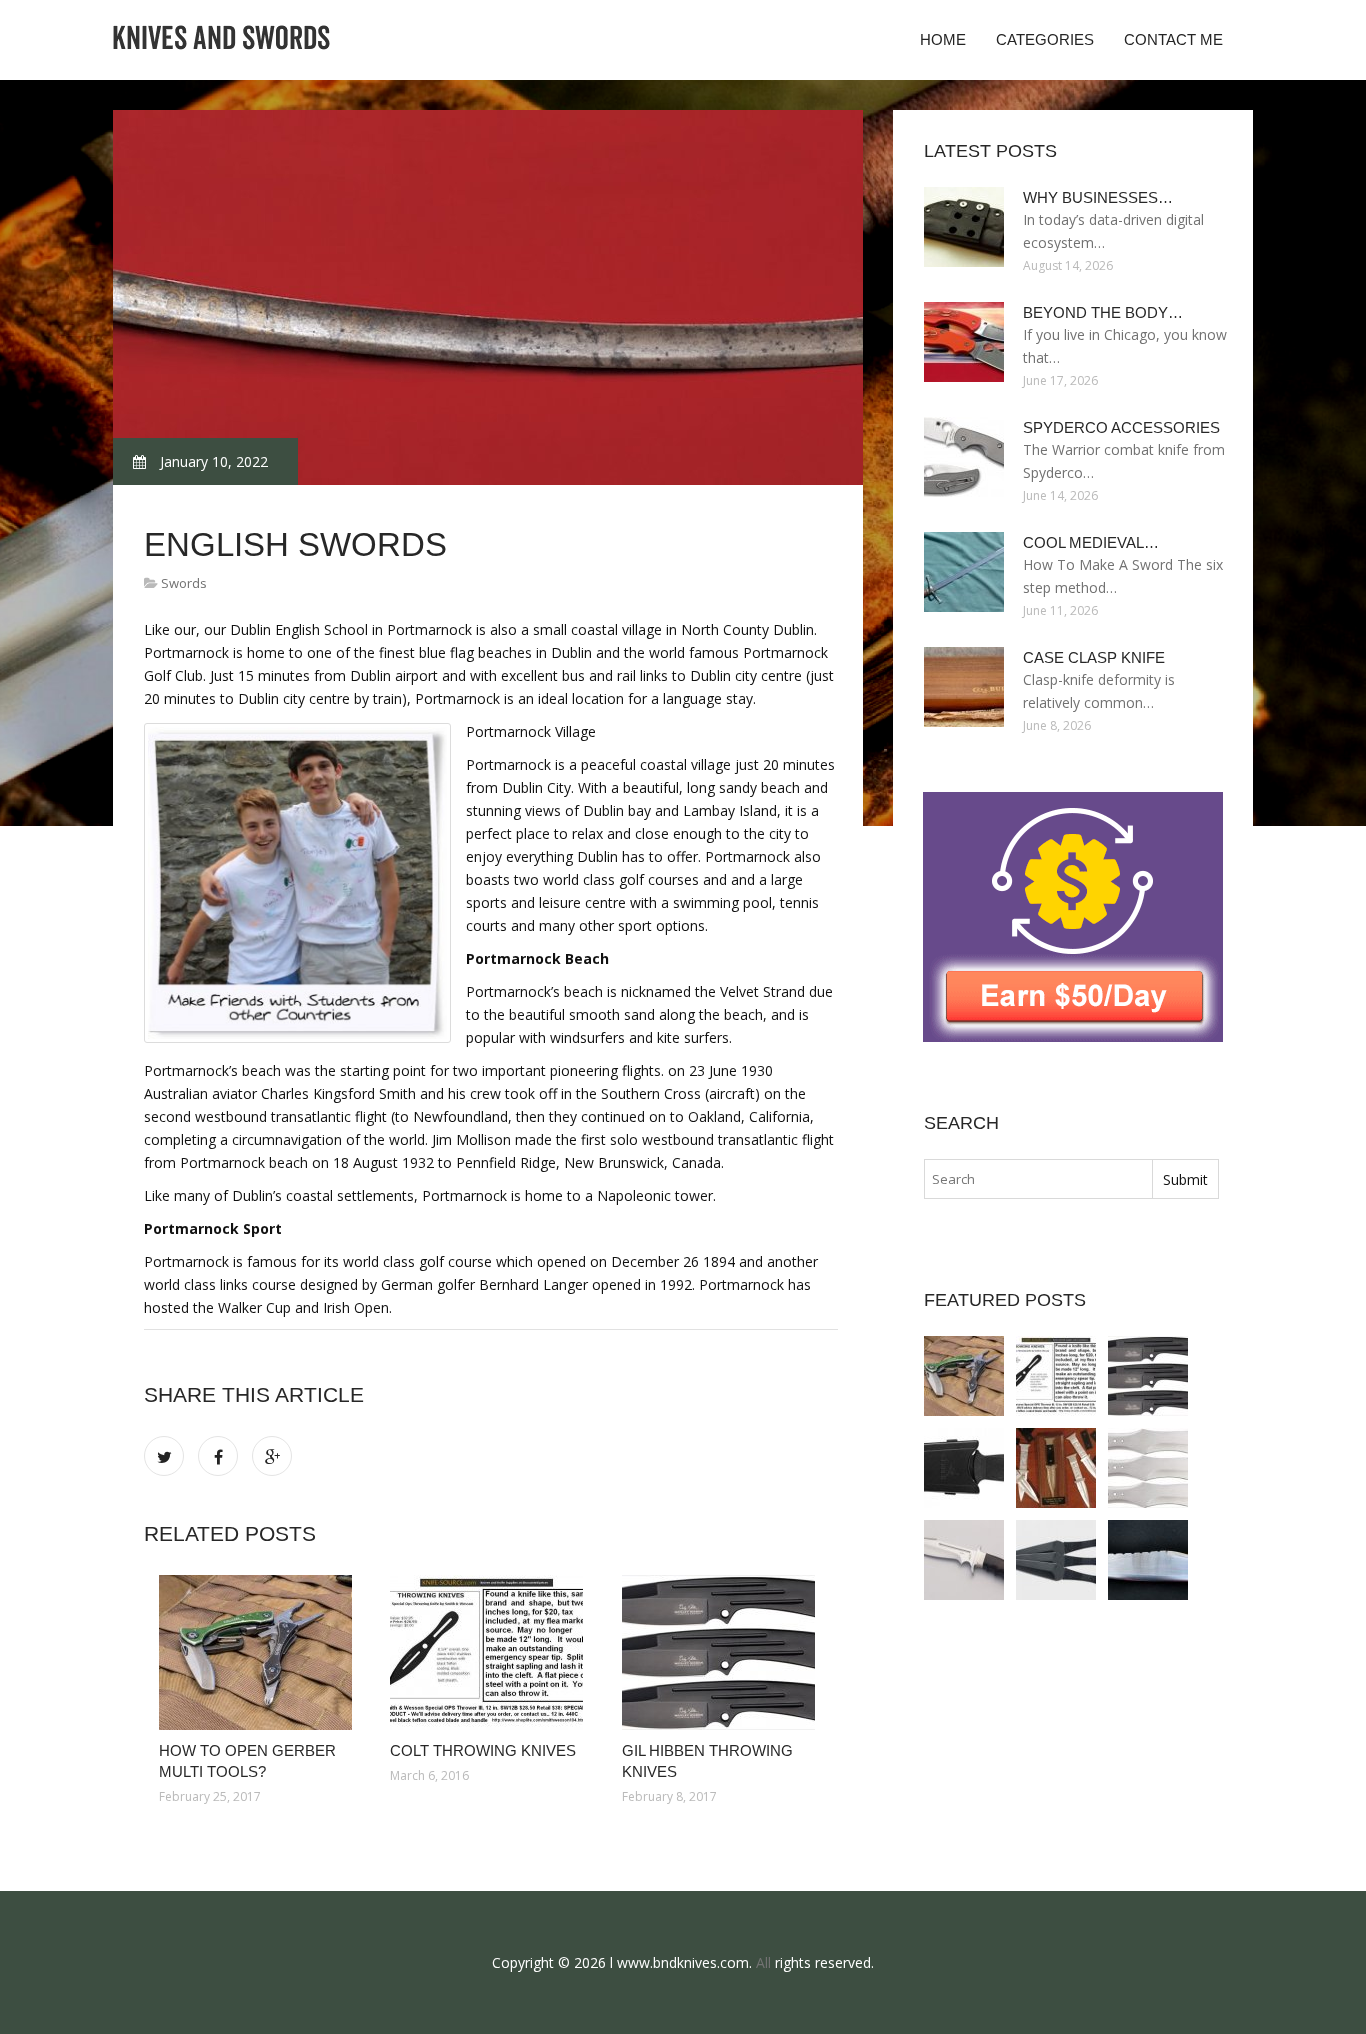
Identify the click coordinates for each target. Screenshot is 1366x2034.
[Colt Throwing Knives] (490, 1652)
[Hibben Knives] (964, 1560)
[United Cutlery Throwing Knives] (1056, 1560)
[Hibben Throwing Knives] (1148, 1468)
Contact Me (1173, 39)
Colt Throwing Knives (483, 1750)
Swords (184, 583)
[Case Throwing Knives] (1056, 1468)
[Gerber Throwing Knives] (964, 1468)
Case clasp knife (1094, 657)
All (763, 1962)
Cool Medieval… (1091, 542)
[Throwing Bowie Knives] (1148, 1560)
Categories (1045, 39)
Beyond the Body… (1103, 312)
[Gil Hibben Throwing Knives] (722, 1652)
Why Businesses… (1098, 197)
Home (943, 39)
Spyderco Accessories (1121, 427)
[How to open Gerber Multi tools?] (259, 1652)
